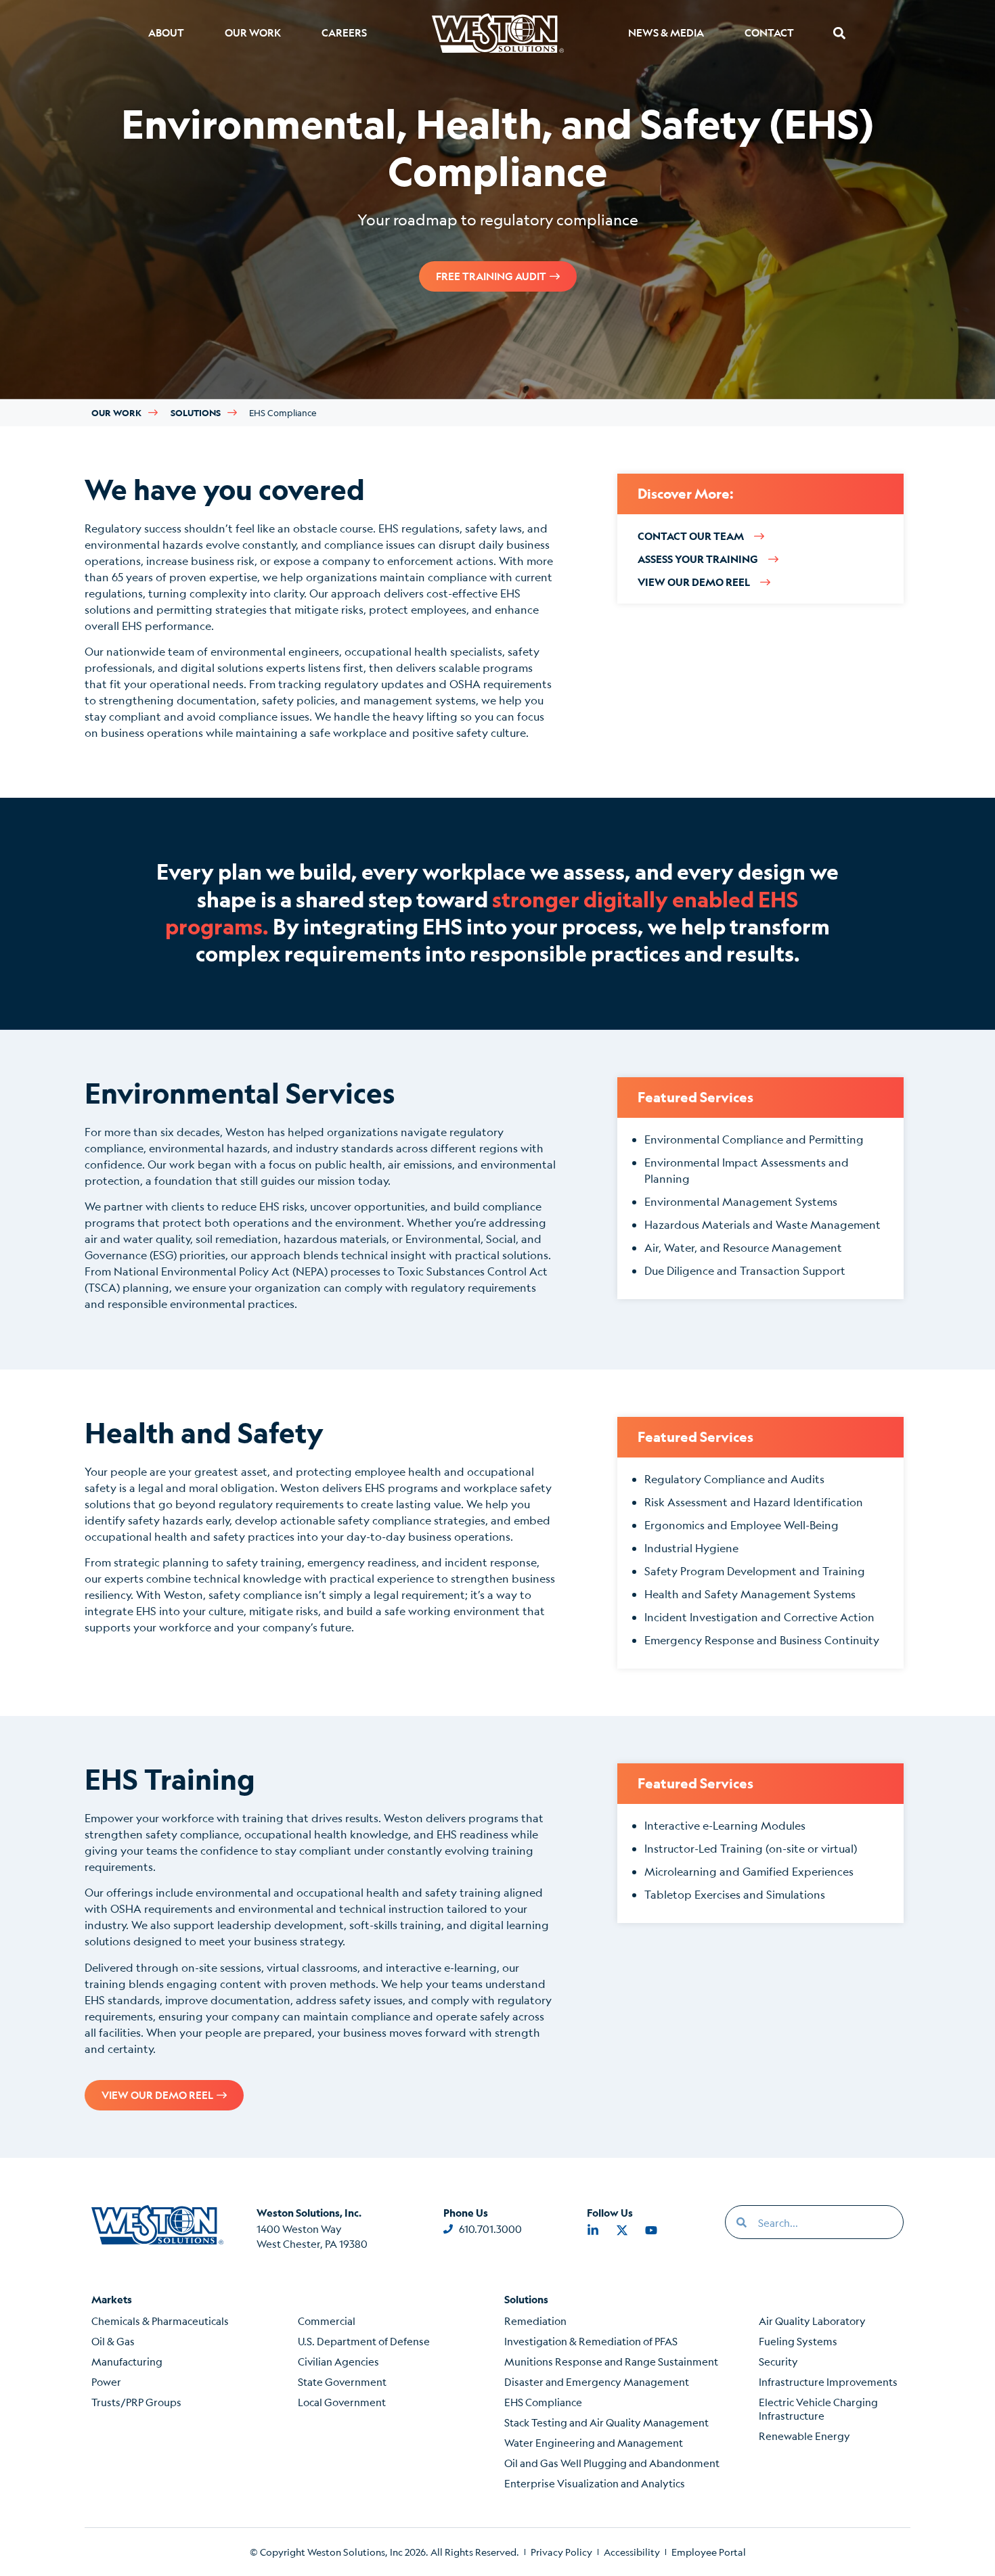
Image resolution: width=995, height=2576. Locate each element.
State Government (342, 2381)
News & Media (666, 33)
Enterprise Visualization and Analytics (595, 2483)
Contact (769, 33)
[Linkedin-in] (593, 2230)
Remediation (535, 2321)
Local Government (342, 2402)
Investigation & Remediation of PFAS (591, 2341)
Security (778, 2361)
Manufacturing (127, 2361)
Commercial (327, 2321)
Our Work (253, 33)
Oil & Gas (113, 2341)
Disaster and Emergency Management (597, 2381)
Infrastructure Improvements (828, 2381)
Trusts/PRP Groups (136, 2402)
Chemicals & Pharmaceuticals (160, 2321)
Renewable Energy (804, 2436)
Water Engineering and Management (594, 2442)
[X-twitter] (622, 2230)
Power (106, 2381)
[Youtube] (651, 2230)
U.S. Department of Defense (364, 2341)
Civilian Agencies (338, 2361)
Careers (344, 33)
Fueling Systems (798, 2341)
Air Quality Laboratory (812, 2321)
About (166, 33)
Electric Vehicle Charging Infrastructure (818, 2409)
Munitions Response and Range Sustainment (611, 2361)
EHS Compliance (543, 2402)
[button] (839, 33)
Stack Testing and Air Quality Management (606, 2422)
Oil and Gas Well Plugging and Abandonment (612, 2463)
